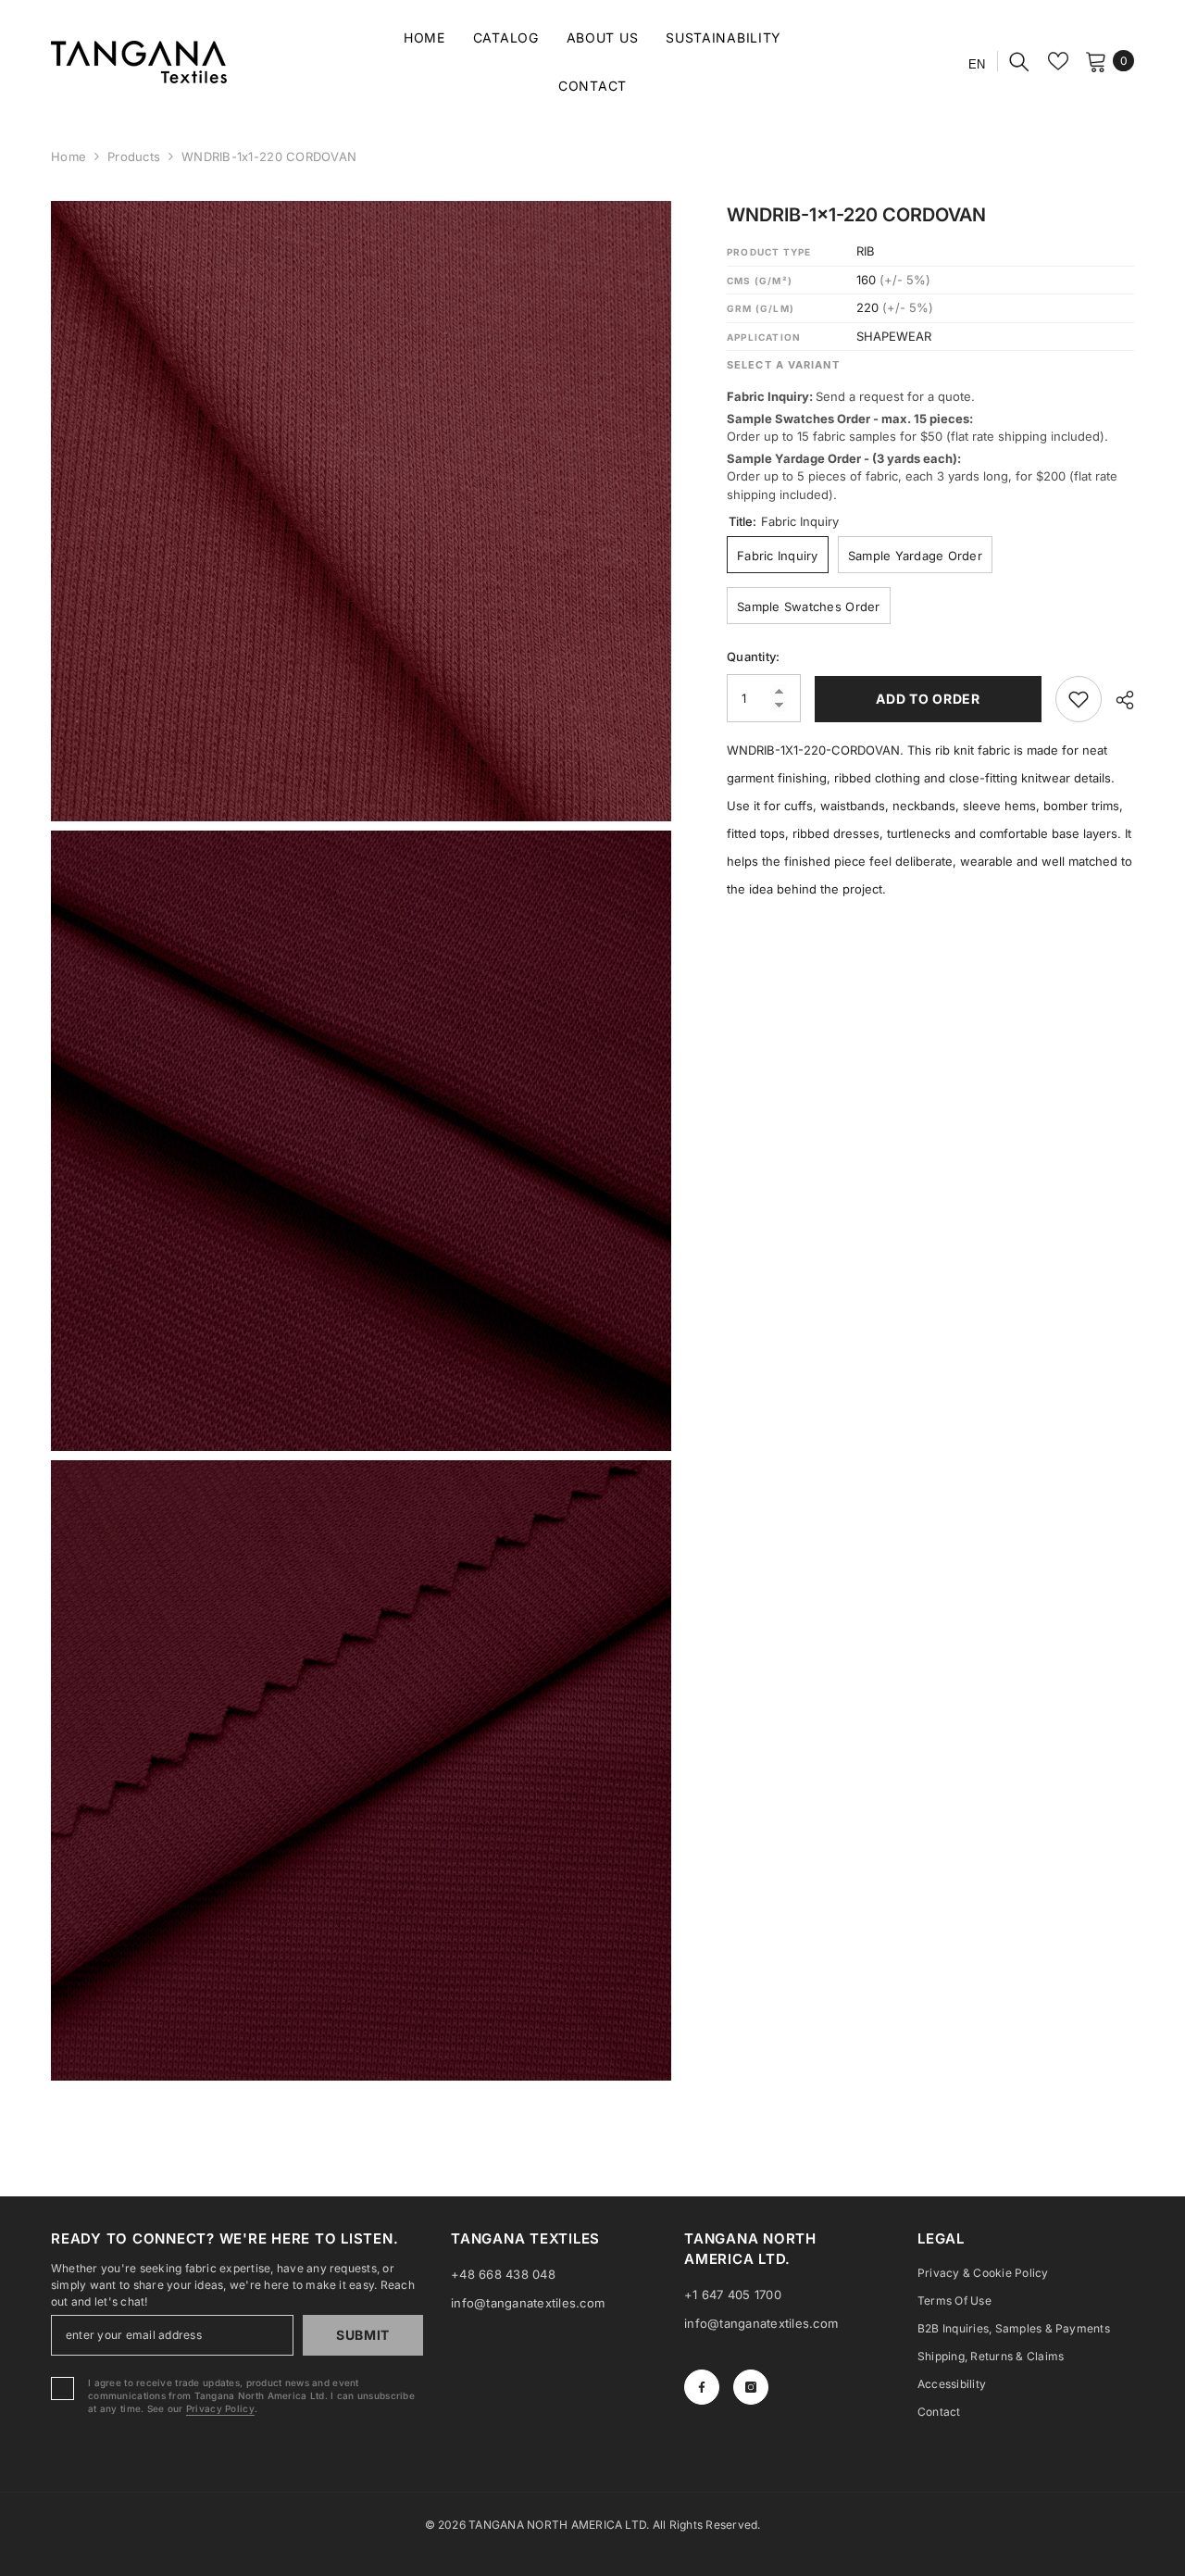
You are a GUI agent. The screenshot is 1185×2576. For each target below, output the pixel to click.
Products (134, 156)
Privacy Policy (220, 2408)
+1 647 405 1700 (733, 2295)
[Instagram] (751, 2387)
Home (69, 156)
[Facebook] (702, 2387)
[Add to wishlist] (1079, 699)
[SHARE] (1118, 700)
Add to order (925, 699)
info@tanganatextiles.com (528, 2303)
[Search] (1019, 61)
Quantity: (753, 657)
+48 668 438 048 (503, 2274)
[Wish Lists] (1058, 61)
